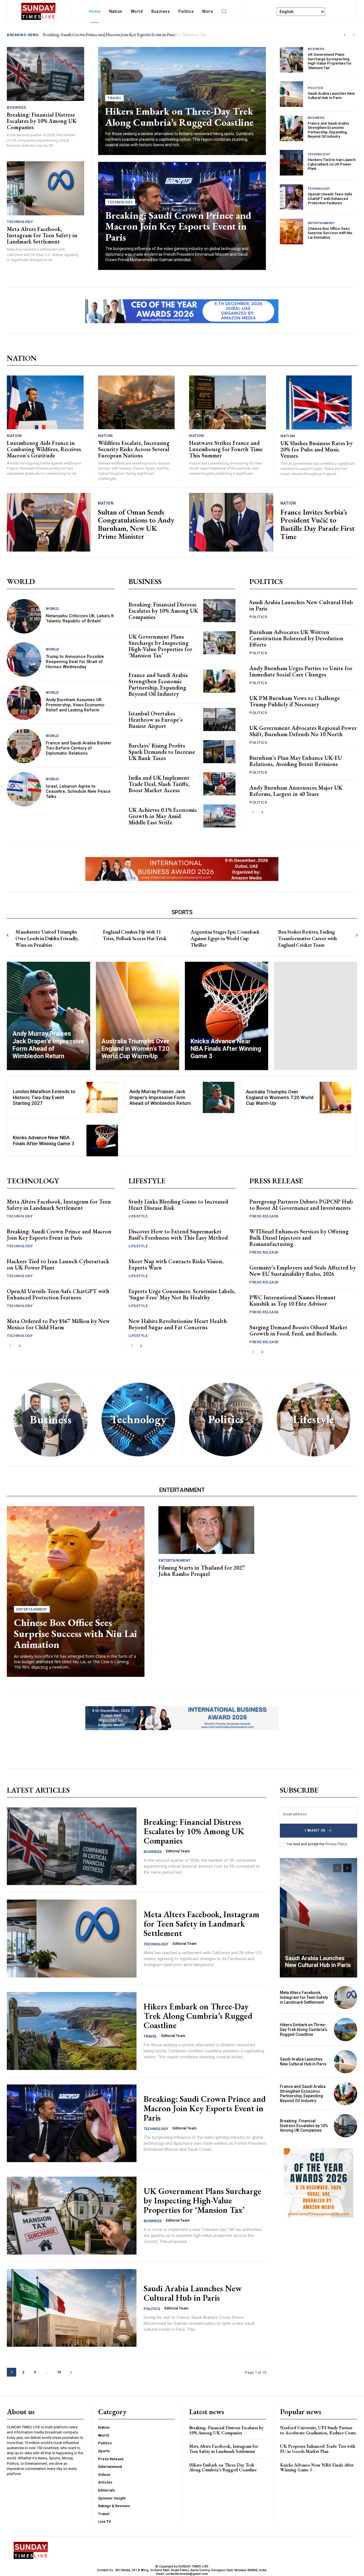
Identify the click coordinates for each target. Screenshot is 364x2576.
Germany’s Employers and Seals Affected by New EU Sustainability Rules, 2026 (303, 1271)
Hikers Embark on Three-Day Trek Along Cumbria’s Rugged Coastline (179, 117)
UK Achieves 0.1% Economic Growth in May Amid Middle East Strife (163, 816)
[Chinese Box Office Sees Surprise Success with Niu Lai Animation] (291, 232)
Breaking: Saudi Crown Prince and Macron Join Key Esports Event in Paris (178, 226)
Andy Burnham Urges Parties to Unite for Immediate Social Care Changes (301, 671)
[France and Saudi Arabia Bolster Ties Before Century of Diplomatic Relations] (24, 746)
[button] (224, 11)
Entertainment (321, 223)
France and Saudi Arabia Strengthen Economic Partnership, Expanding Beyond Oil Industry (328, 130)
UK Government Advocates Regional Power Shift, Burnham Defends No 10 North (303, 731)
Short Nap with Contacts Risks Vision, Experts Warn (176, 1264)
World (52, 609)
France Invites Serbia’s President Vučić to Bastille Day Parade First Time (318, 524)
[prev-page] (253, 813)
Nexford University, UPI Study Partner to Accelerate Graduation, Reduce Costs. (318, 2430)
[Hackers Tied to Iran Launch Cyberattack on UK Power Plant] (291, 163)
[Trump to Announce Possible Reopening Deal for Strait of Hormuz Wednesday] (24, 660)
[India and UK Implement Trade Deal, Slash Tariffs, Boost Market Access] (219, 784)
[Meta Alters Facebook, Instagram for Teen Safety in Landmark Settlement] (45, 188)
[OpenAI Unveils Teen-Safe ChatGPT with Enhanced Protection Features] (291, 197)
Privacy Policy (336, 1844)
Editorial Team (178, 1851)
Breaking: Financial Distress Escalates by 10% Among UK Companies (107, 35)
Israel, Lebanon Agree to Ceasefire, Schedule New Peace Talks (78, 791)
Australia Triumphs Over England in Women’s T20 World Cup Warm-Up (280, 1098)
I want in (315, 1830)
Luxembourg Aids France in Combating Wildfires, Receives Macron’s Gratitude (44, 449)
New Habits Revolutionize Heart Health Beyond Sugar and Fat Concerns (178, 1324)
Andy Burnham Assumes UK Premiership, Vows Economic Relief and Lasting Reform (75, 705)
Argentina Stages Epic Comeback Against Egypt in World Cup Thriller (225, 938)
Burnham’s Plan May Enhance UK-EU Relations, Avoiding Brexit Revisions (296, 761)
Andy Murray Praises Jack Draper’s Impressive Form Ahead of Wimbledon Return (160, 1097)
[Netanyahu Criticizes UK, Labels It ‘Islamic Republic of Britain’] (24, 616)
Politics (316, 88)
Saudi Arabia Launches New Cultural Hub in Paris (331, 96)
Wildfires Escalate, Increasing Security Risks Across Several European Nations (134, 449)
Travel (114, 98)
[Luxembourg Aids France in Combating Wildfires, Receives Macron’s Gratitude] (45, 402)
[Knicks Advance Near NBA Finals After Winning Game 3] (227, 1016)
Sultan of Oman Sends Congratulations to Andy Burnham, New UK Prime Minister (136, 524)
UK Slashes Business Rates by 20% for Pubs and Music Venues (317, 449)
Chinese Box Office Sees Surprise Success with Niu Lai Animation (330, 233)
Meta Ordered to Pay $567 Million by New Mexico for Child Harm (58, 1324)
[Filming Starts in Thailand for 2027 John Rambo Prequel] (206, 1530)
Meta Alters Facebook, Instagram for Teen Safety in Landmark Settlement (42, 235)
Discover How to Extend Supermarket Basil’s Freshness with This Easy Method (178, 1235)
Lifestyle (138, 1216)
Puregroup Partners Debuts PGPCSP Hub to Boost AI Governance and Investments (301, 1205)
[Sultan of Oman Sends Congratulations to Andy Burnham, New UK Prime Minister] (49, 522)
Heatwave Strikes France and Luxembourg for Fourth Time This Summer (226, 449)
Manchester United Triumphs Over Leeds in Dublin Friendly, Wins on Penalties (47, 938)
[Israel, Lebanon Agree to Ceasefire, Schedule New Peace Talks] (24, 789)
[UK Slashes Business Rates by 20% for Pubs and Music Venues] (319, 402)
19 (59, 2372)
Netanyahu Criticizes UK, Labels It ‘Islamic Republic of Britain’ (80, 618)
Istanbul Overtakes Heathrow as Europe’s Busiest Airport (156, 720)
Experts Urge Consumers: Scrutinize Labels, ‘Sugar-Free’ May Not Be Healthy (182, 1294)
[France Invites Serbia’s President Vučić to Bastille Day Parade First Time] (231, 522)
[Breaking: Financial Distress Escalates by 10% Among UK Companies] (45, 74)
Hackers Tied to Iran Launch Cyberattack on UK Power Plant (332, 164)
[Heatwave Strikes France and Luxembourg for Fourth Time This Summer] (227, 402)
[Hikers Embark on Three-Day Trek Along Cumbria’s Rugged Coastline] (72, 2031)
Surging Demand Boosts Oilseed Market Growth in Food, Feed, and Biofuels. (298, 1330)
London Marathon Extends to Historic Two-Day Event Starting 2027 (44, 1097)
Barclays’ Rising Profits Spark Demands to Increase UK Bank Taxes (162, 752)
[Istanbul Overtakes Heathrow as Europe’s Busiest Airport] (219, 720)
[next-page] (262, 813)
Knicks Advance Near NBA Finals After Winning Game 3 (44, 1140)
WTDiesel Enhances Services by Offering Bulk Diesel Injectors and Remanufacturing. (299, 1238)
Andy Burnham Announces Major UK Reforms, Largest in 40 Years (296, 791)
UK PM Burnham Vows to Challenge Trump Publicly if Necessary (295, 701)
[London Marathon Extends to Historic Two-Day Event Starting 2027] (102, 1098)
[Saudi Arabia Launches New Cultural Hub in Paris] (291, 94)
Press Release (264, 1216)
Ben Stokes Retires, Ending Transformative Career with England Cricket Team (307, 938)
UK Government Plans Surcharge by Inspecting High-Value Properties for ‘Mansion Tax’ (330, 61)
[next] (354, 35)
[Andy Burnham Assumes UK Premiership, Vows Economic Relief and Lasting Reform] (24, 703)
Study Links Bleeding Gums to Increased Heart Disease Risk (178, 1205)
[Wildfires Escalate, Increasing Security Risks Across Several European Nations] (136, 402)
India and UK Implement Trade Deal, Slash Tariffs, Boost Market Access (159, 784)
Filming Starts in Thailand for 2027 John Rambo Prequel (202, 1571)
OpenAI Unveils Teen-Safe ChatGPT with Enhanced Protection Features (330, 199)
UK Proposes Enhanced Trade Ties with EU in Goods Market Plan (318, 2449)
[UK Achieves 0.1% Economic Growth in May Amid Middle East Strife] (219, 816)
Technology (20, 222)
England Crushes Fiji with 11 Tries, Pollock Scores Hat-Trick (135, 935)
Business (16, 107)
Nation (14, 436)
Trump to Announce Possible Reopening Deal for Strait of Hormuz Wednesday (75, 662)
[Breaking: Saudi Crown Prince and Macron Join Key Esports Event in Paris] (72, 2123)
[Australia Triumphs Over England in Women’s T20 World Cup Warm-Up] (137, 1016)
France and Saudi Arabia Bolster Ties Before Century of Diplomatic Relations (79, 748)
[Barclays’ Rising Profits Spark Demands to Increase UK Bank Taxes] (219, 752)
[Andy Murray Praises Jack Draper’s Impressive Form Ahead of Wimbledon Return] (48, 1016)
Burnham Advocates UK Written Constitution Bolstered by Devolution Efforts (296, 638)
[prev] (345, 35)
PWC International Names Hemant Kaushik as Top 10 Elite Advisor (293, 1301)
